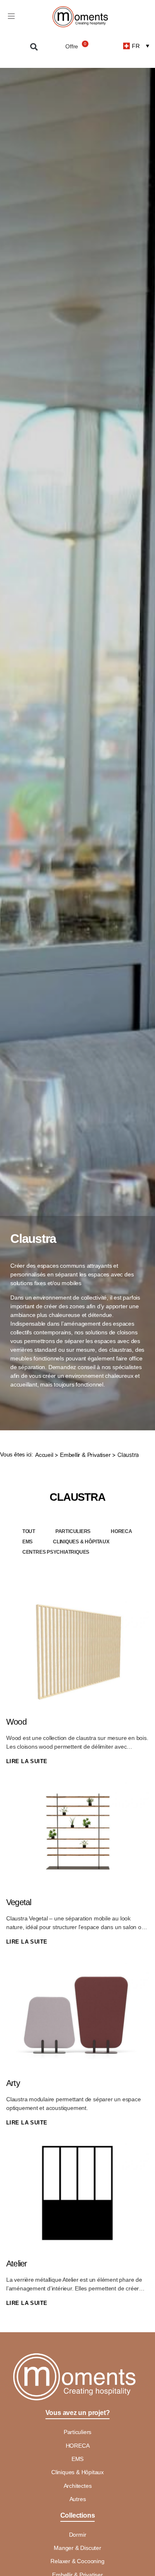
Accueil (44, 1455)
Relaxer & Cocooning (77, 2561)
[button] (34, 47)
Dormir (78, 2535)
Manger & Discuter (77, 2548)
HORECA (122, 1531)
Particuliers (73, 1531)
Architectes (78, 2486)
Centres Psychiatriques (56, 1552)
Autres (78, 2499)
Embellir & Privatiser (85, 1455)
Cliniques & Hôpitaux (81, 1542)
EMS (27, 1542)
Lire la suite (27, 1761)
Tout (29, 1531)
